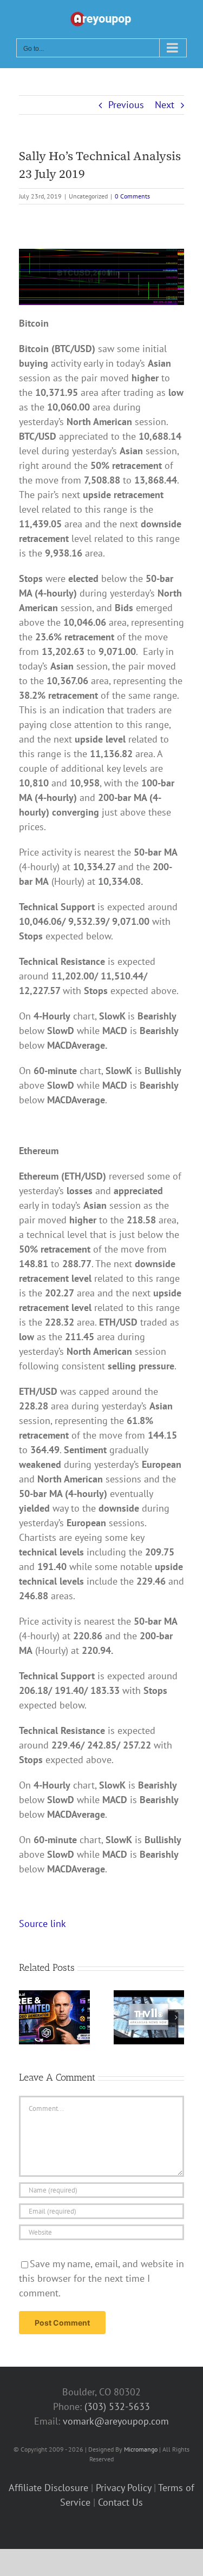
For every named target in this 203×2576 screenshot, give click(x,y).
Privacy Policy (123, 2488)
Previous (126, 105)
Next (165, 105)
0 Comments (132, 196)
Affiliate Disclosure (48, 2488)
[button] (27, 2017)
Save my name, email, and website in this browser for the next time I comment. (101, 2278)
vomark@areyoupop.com (116, 2421)
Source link (42, 1923)
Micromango (141, 2449)
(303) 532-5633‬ (117, 2406)
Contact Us (120, 2502)
